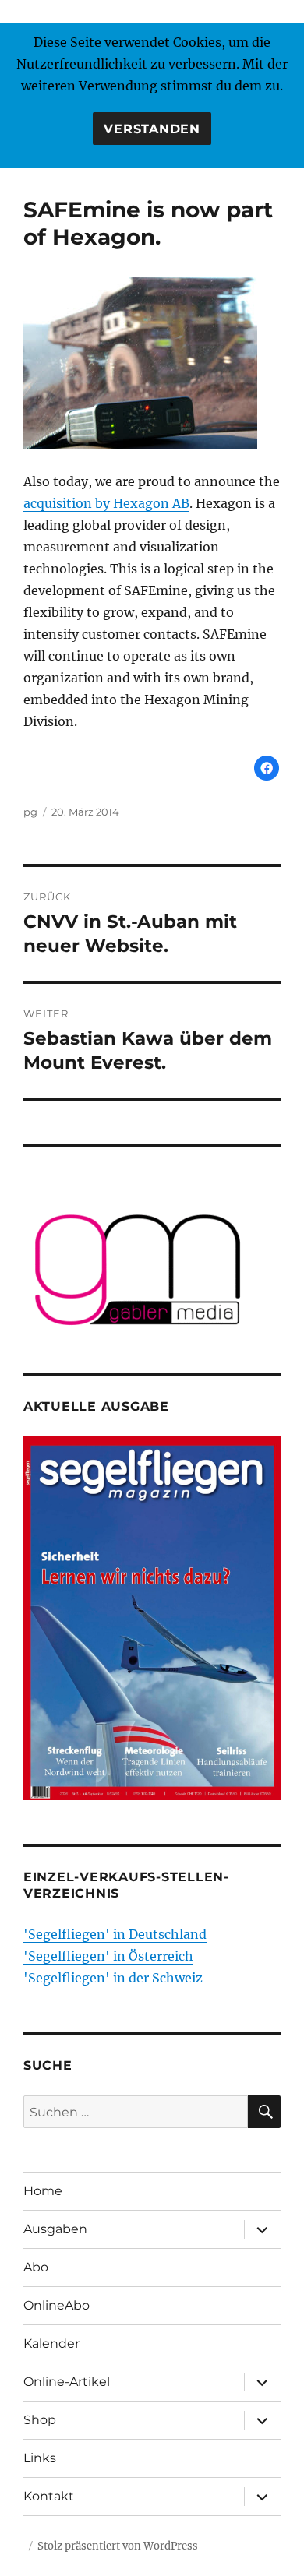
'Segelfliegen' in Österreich (108, 1956)
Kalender (51, 2343)
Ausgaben (55, 2229)
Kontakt (49, 2496)
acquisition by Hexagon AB (106, 503)
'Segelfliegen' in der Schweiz (113, 1978)
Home (43, 2191)
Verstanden (152, 129)
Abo (36, 2267)
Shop (40, 2420)
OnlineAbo (57, 2305)
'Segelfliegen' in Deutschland (115, 1934)
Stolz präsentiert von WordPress (118, 2546)
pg (30, 812)
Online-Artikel (67, 2382)
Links (40, 2458)
